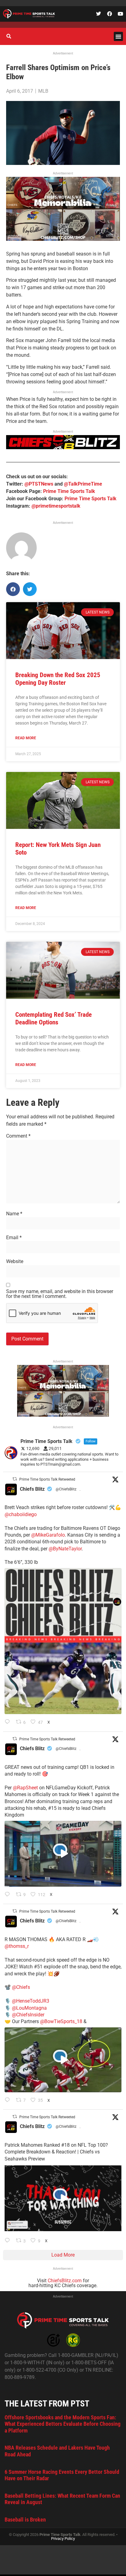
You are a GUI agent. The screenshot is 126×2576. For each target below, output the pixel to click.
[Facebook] (109, 14)
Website (15, 1262)
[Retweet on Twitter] (15, 1479)
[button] (118, 36)
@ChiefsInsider (28, 2015)
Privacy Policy (63, 2539)
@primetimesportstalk (56, 506)
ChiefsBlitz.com (65, 2281)
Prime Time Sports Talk (69, 491)
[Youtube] (120, 14)
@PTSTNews (39, 484)
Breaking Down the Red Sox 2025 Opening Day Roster (58, 679)
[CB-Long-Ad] (63, 447)
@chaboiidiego (21, 1514)
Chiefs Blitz (32, 1489)
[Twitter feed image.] (63, 1641)
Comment (18, 1136)
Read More (26, 738)
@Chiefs (21, 1987)
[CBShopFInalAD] (63, 239)
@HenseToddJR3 (31, 2001)
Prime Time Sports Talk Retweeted (47, 1479)
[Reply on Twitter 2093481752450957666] (9, 2241)
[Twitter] (98, 14)
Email (14, 1238)
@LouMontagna (29, 2008)
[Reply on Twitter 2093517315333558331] (9, 2101)
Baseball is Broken (25, 2520)
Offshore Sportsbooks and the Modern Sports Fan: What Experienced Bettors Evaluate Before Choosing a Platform (63, 2424)
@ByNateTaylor (65, 1549)
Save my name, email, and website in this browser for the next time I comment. (60, 1294)
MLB (43, 91)
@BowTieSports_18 (61, 2021)
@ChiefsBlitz (66, 1489)
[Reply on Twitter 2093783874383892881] (9, 1895)
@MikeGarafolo (48, 1535)
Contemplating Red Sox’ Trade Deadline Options (54, 1018)
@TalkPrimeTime (83, 484)
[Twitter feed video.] (63, 1854)
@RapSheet (25, 1788)
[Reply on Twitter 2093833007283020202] (9, 1722)
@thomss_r (17, 1946)
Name (14, 1214)
